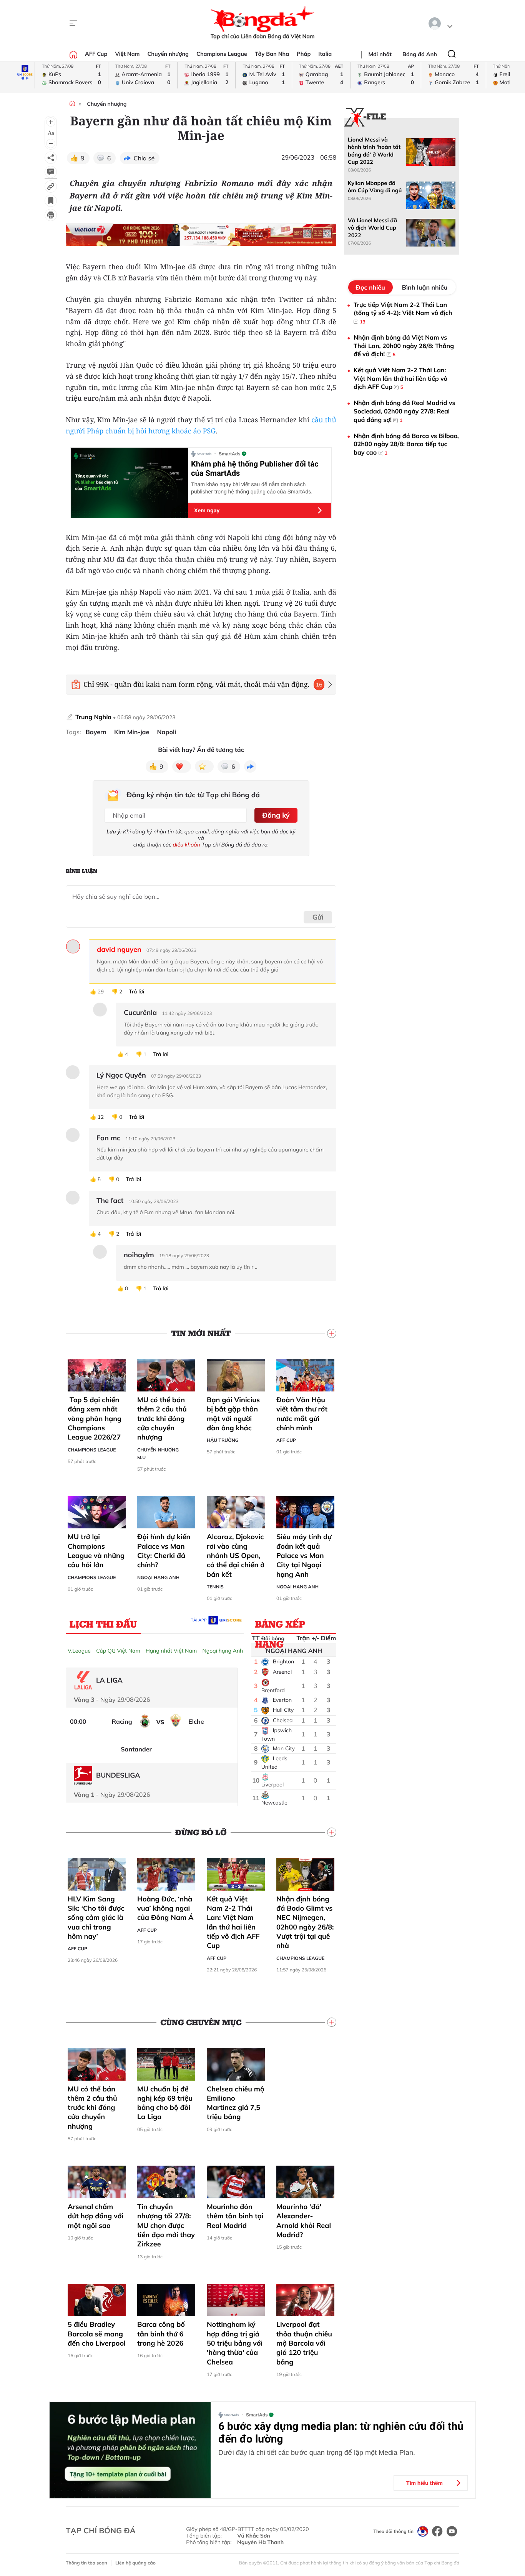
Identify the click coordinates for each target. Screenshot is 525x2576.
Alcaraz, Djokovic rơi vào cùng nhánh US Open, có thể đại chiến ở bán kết (236, 1555)
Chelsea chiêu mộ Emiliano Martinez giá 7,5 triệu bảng (236, 2103)
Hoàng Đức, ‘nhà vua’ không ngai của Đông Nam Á (165, 1908)
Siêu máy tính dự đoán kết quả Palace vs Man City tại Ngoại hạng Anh (304, 1555)
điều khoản (187, 845)
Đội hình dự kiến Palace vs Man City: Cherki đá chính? (164, 1551)
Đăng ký (276, 815)
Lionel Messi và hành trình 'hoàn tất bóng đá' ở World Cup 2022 (374, 151)
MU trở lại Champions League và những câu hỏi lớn (96, 1551)
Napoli (166, 732)
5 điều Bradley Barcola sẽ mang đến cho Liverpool (97, 2334)
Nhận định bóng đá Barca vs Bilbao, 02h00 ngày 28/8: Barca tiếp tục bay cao (406, 444)
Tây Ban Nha (272, 54)
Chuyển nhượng (168, 54)
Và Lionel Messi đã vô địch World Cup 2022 (372, 228)
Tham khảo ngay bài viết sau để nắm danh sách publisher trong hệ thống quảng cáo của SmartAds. (252, 488)
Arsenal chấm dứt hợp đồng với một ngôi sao (96, 2216)
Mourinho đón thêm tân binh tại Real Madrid (235, 2216)
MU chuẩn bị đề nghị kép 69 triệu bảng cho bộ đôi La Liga (165, 2103)
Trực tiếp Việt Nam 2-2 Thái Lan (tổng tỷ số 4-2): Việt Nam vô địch (403, 313)
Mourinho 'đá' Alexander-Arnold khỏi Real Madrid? (304, 2221)
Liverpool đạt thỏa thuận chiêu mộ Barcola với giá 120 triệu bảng (304, 2343)
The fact (110, 1201)
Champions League (222, 54)
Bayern (96, 732)
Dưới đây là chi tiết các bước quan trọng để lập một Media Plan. (317, 2453)
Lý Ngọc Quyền (121, 1075)
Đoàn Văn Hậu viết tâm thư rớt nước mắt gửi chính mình (302, 1414)
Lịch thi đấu (103, 1624)
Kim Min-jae (132, 732)
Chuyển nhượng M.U (158, 1454)
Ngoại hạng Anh (158, 1577)
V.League (79, 1651)
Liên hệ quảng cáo (135, 2563)
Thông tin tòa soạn (86, 2563)
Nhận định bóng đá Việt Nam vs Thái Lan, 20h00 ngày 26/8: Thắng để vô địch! (404, 346)
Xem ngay (207, 510)
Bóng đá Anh (420, 54)
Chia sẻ (144, 158)
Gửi (318, 917)
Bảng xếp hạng (280, 1625)
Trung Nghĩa (93, 717)
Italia (325, 54)
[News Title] (51, 201)
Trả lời (136, 992)
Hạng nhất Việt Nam (171, 1651)
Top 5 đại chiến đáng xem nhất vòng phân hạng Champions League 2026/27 (95, 1418)
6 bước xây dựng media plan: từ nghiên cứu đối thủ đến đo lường (341, 2433)
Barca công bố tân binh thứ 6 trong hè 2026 (161, 2334)
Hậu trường (223, 1440)
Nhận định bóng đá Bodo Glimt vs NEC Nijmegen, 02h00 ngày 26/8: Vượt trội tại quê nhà (305, 1922)
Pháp (304, 54)
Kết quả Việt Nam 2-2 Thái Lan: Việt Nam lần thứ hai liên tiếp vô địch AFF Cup (233, 1922)
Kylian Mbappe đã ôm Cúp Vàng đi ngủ (375, 187)
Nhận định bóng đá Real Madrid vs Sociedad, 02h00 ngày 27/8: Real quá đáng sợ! (404, 411)
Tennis (215, 1587)
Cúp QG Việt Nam (118, 1651)
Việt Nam (127, 54)
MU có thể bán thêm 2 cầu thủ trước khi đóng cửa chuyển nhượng (162, 1418)
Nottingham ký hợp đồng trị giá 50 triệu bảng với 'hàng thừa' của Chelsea (235, 2343)
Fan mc (108, 1138)
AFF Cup (96, 54)
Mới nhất (380, 54)
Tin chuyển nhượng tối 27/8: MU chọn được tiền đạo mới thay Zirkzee (166, 2225)
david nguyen (119, 950)
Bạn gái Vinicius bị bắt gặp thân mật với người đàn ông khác (233, 1414)
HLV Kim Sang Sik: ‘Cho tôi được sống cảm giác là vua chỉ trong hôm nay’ (96, 1918)
